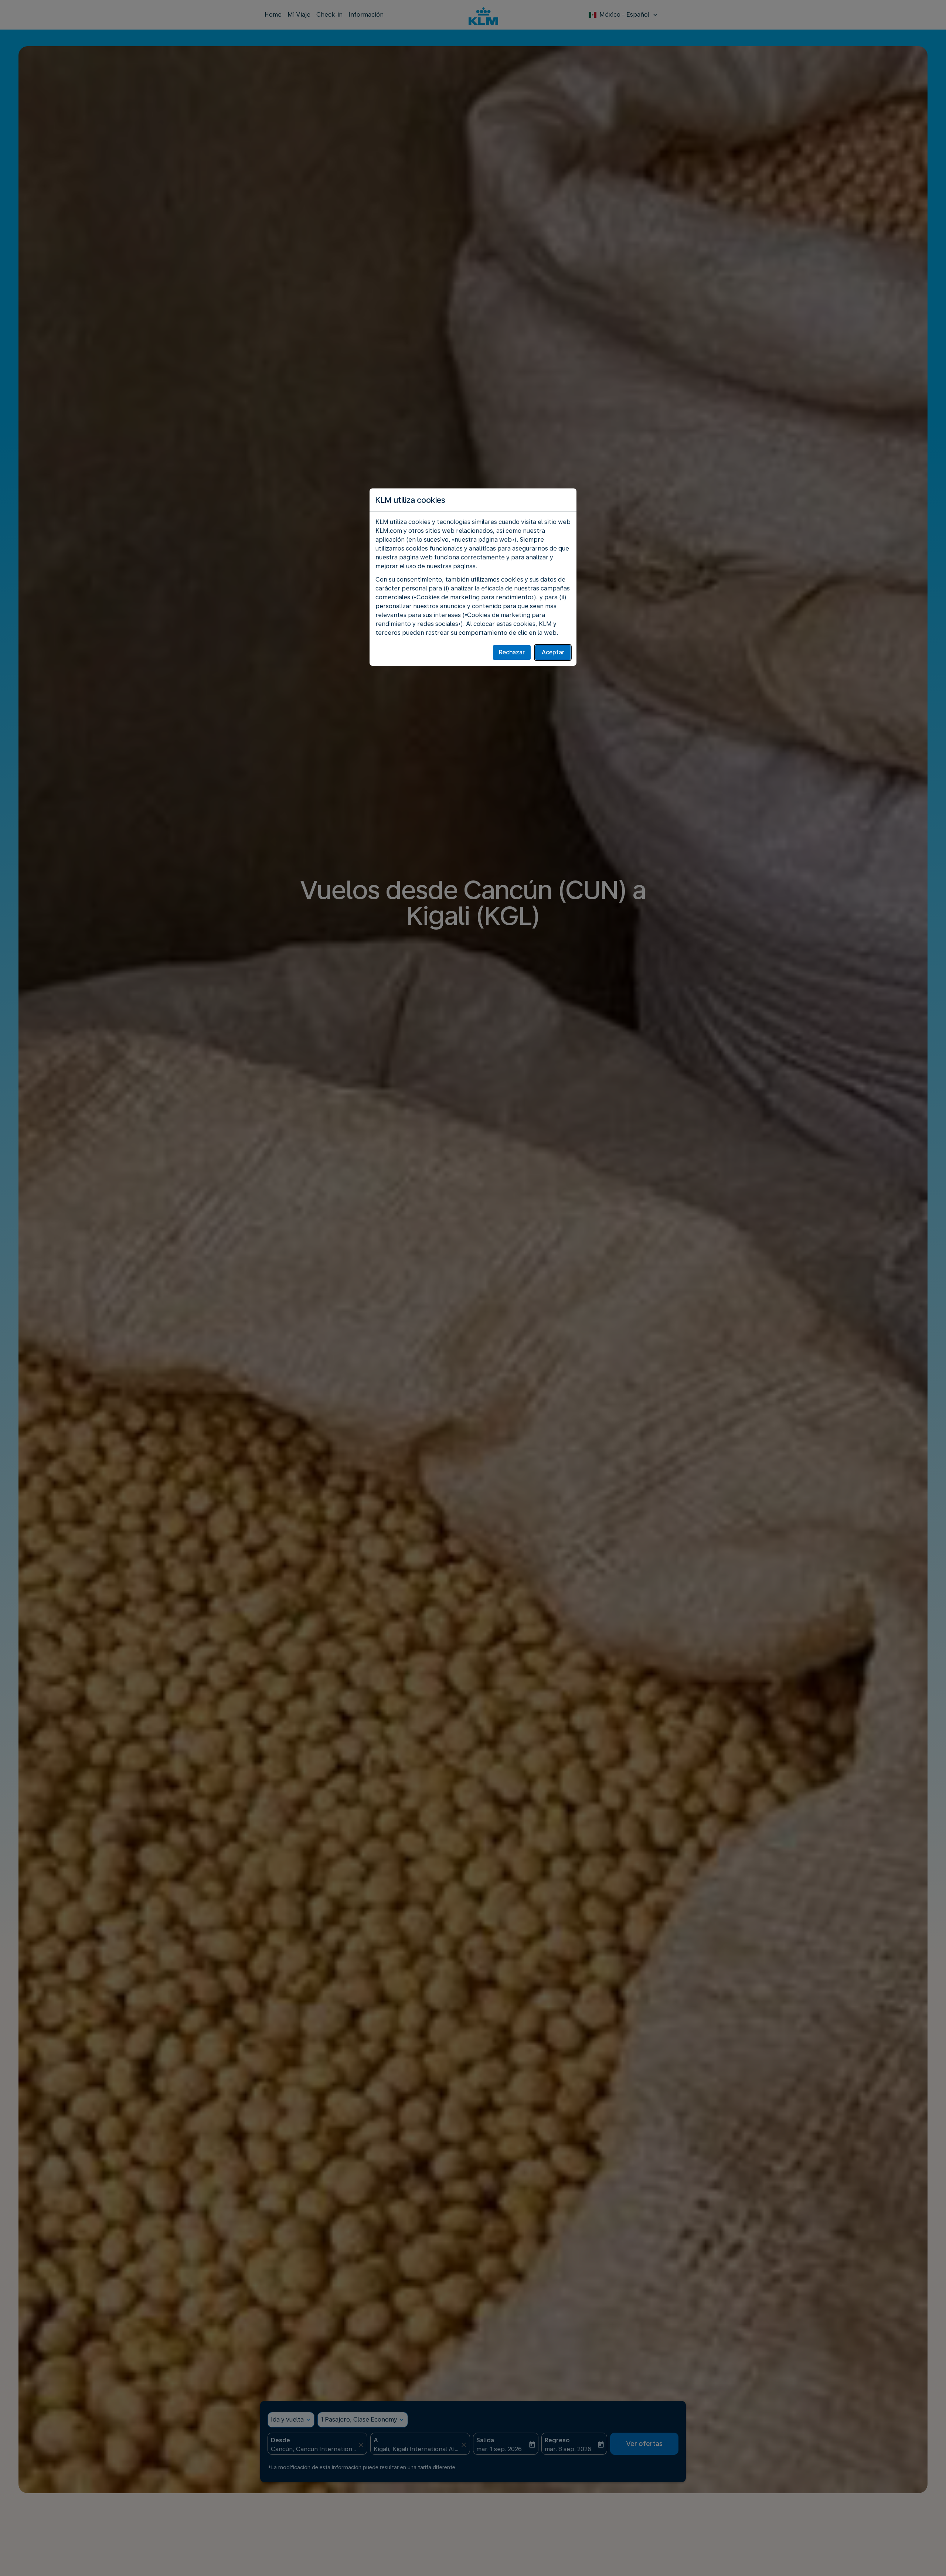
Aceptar (553, 652)
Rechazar (512, 652)
